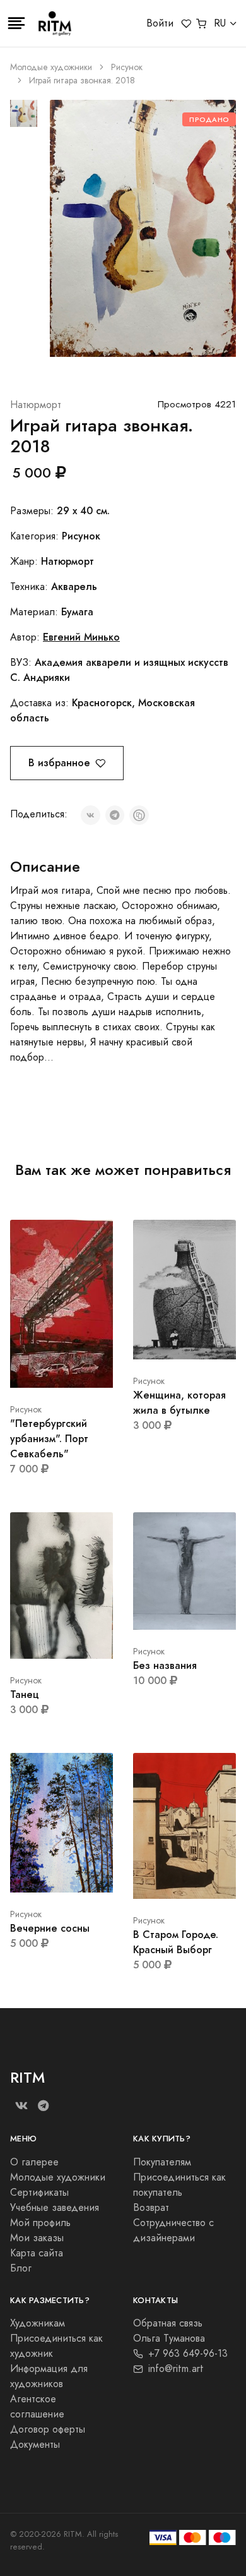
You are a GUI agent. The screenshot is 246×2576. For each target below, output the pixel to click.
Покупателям (162, 2162)
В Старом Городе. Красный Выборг (176, 1942)
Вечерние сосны (50, 1928)
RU (220, 23)
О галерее (34, 2162)
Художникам (38, 2323)
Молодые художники (51, 67)
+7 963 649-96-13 (188, 2354)
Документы (35, 2445)
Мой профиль (40, 2223)
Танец (25, 1694)
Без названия (165, 1665)
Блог (21, 2268)
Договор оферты (48, 2429)
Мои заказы (37, 2238)
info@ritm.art (176, 2369)
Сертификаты (39, 2193)
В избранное (59, 763)
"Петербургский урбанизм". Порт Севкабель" (49, 1439)
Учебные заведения (55, 2208)
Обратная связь (168, 2323)
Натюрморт (36, 405)
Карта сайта (37, 2253)
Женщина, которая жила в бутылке (179, 1403)
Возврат (151, 2208)
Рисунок (127, 67)
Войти (160, 23)
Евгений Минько (81, 637)
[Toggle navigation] (16, 23)
